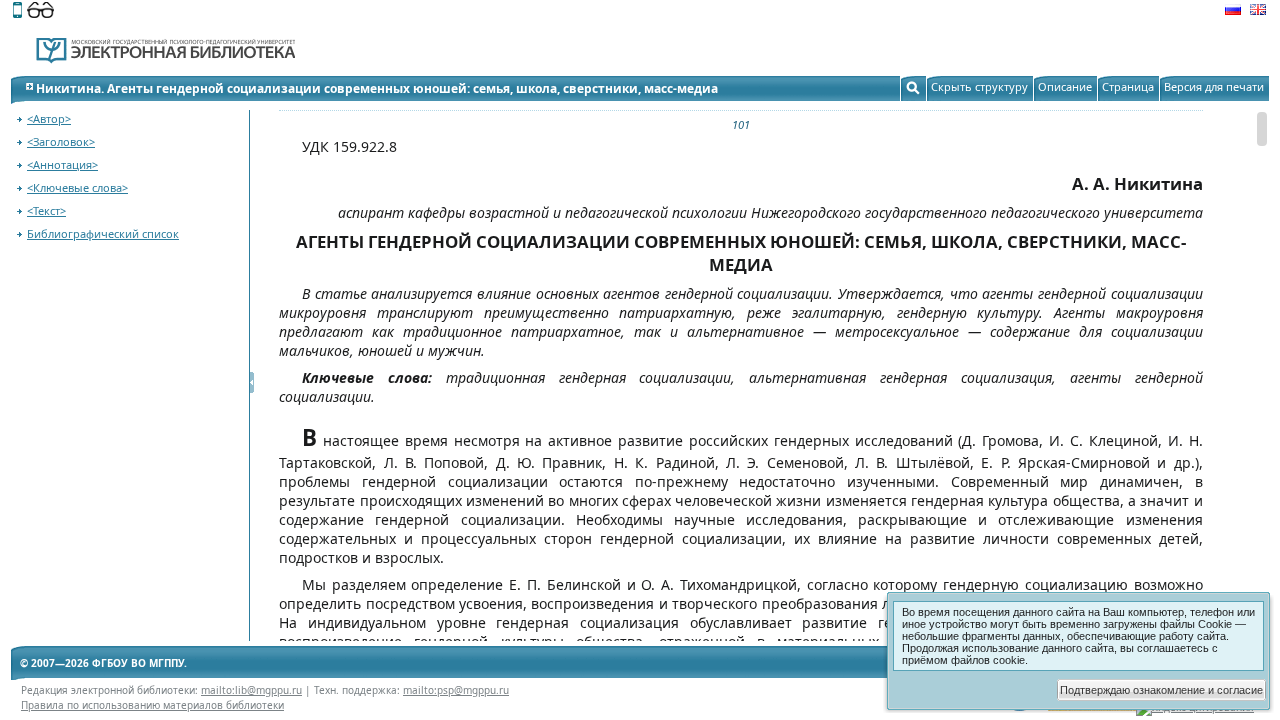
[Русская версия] (1233, 12)
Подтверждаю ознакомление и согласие (1161, 690)
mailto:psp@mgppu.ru (456, 690)
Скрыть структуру (979, 86)
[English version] (1258, 12)
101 (741, 124)
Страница (1128, 86)
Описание (1065, 86)
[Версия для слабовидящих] (40, 12)
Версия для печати (1214, 86)
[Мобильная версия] (17, 12)
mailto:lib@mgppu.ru (251, 690)
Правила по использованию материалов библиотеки (152, 705)
